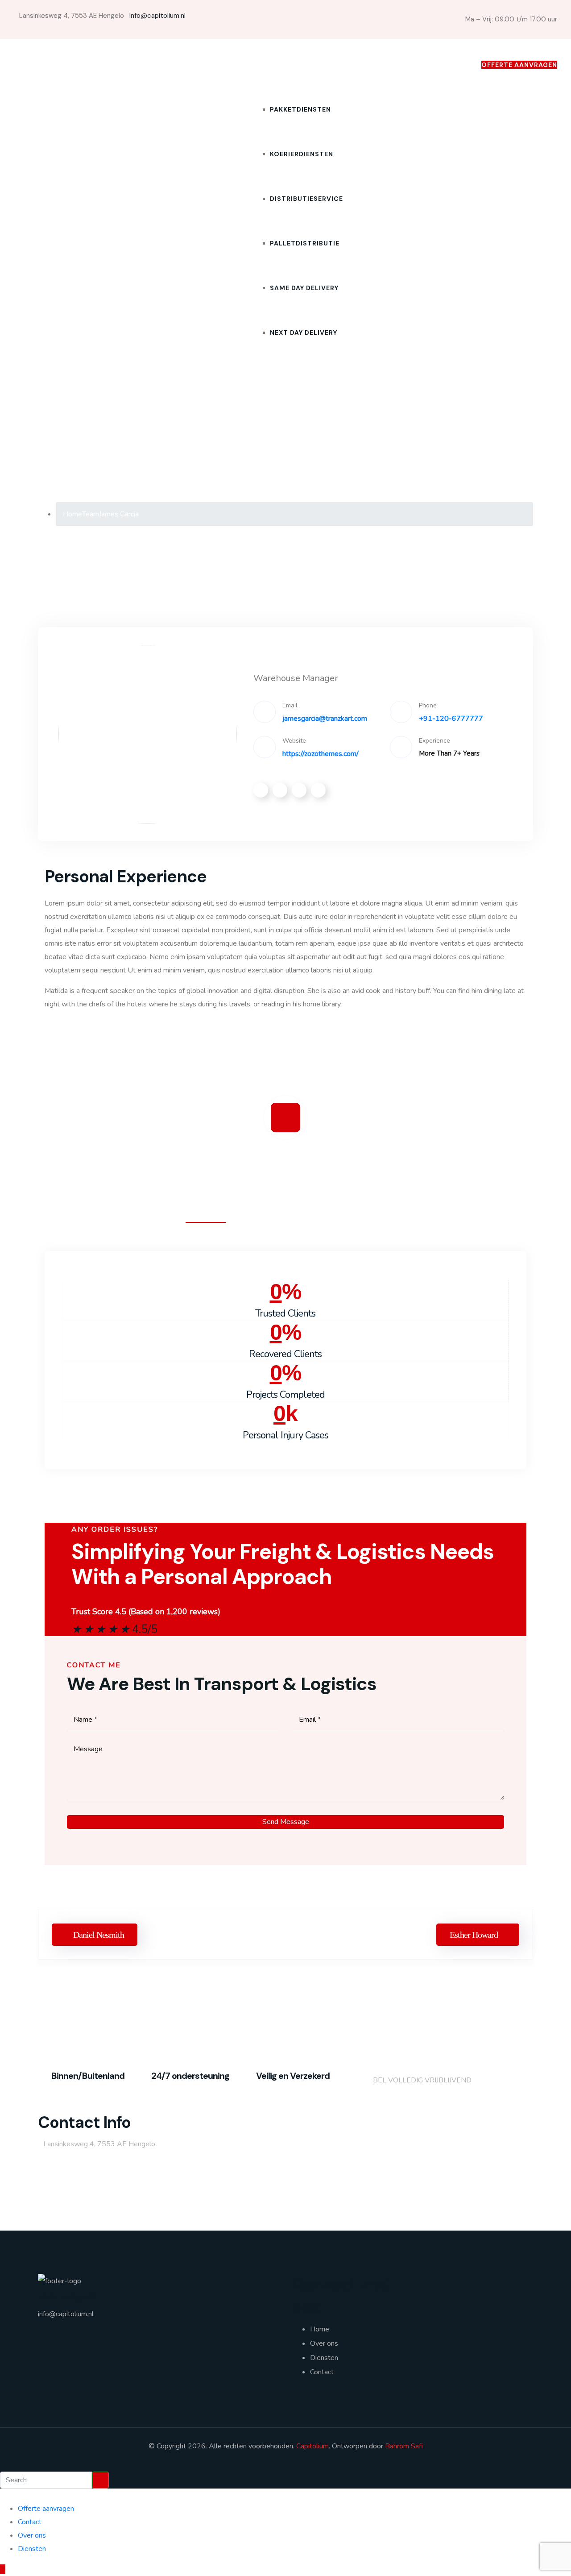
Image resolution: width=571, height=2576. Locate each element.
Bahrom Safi (404, 2446)
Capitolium (312, 2446)
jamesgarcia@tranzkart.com (325, 719)
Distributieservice (306, 199)
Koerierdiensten (302, 154)
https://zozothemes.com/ (321, 754)
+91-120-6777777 (451, 719)
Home (242, 65)
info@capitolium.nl (157, 16)
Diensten (269, 65)
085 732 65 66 (450, 65)
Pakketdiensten (300, 109)
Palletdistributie (305, 243)
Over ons (361, 65)
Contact (397, 65)
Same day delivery (304, 288)
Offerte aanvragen (46, 2509)
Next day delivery (304, 332)
